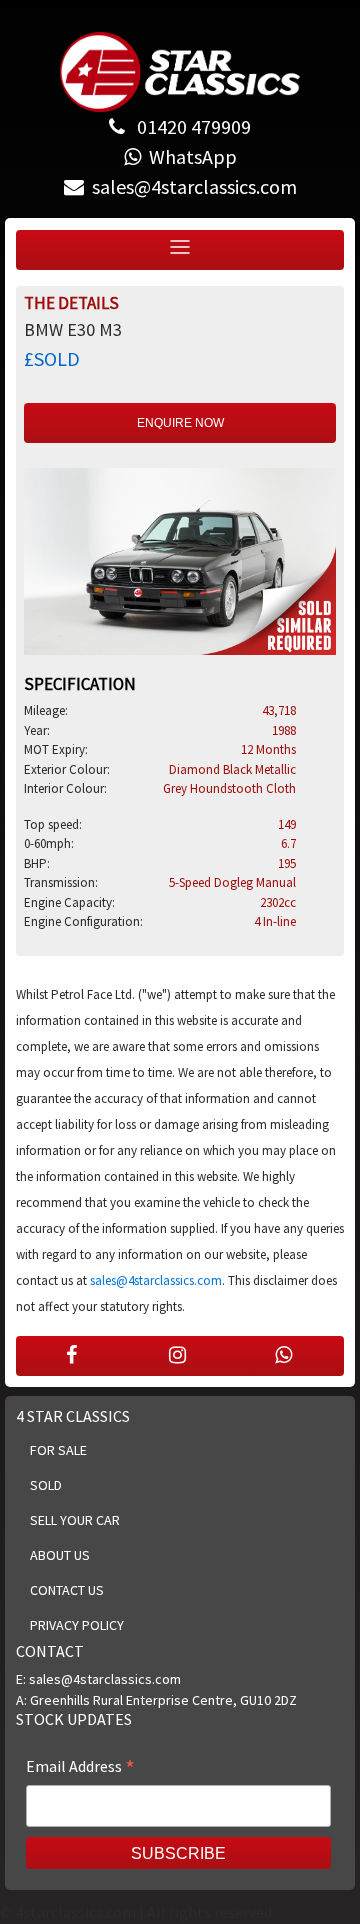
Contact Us (67, 1590)
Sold (46, 1485)
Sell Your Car (75, 1520)
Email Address (80, 1767)
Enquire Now (180, 423)
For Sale (58, 1450)
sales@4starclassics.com (156, 1280)
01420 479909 (192, 126)
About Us (60, 1555)
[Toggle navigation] (180, 247)
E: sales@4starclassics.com (98, 1679)
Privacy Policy (77, 1625)
